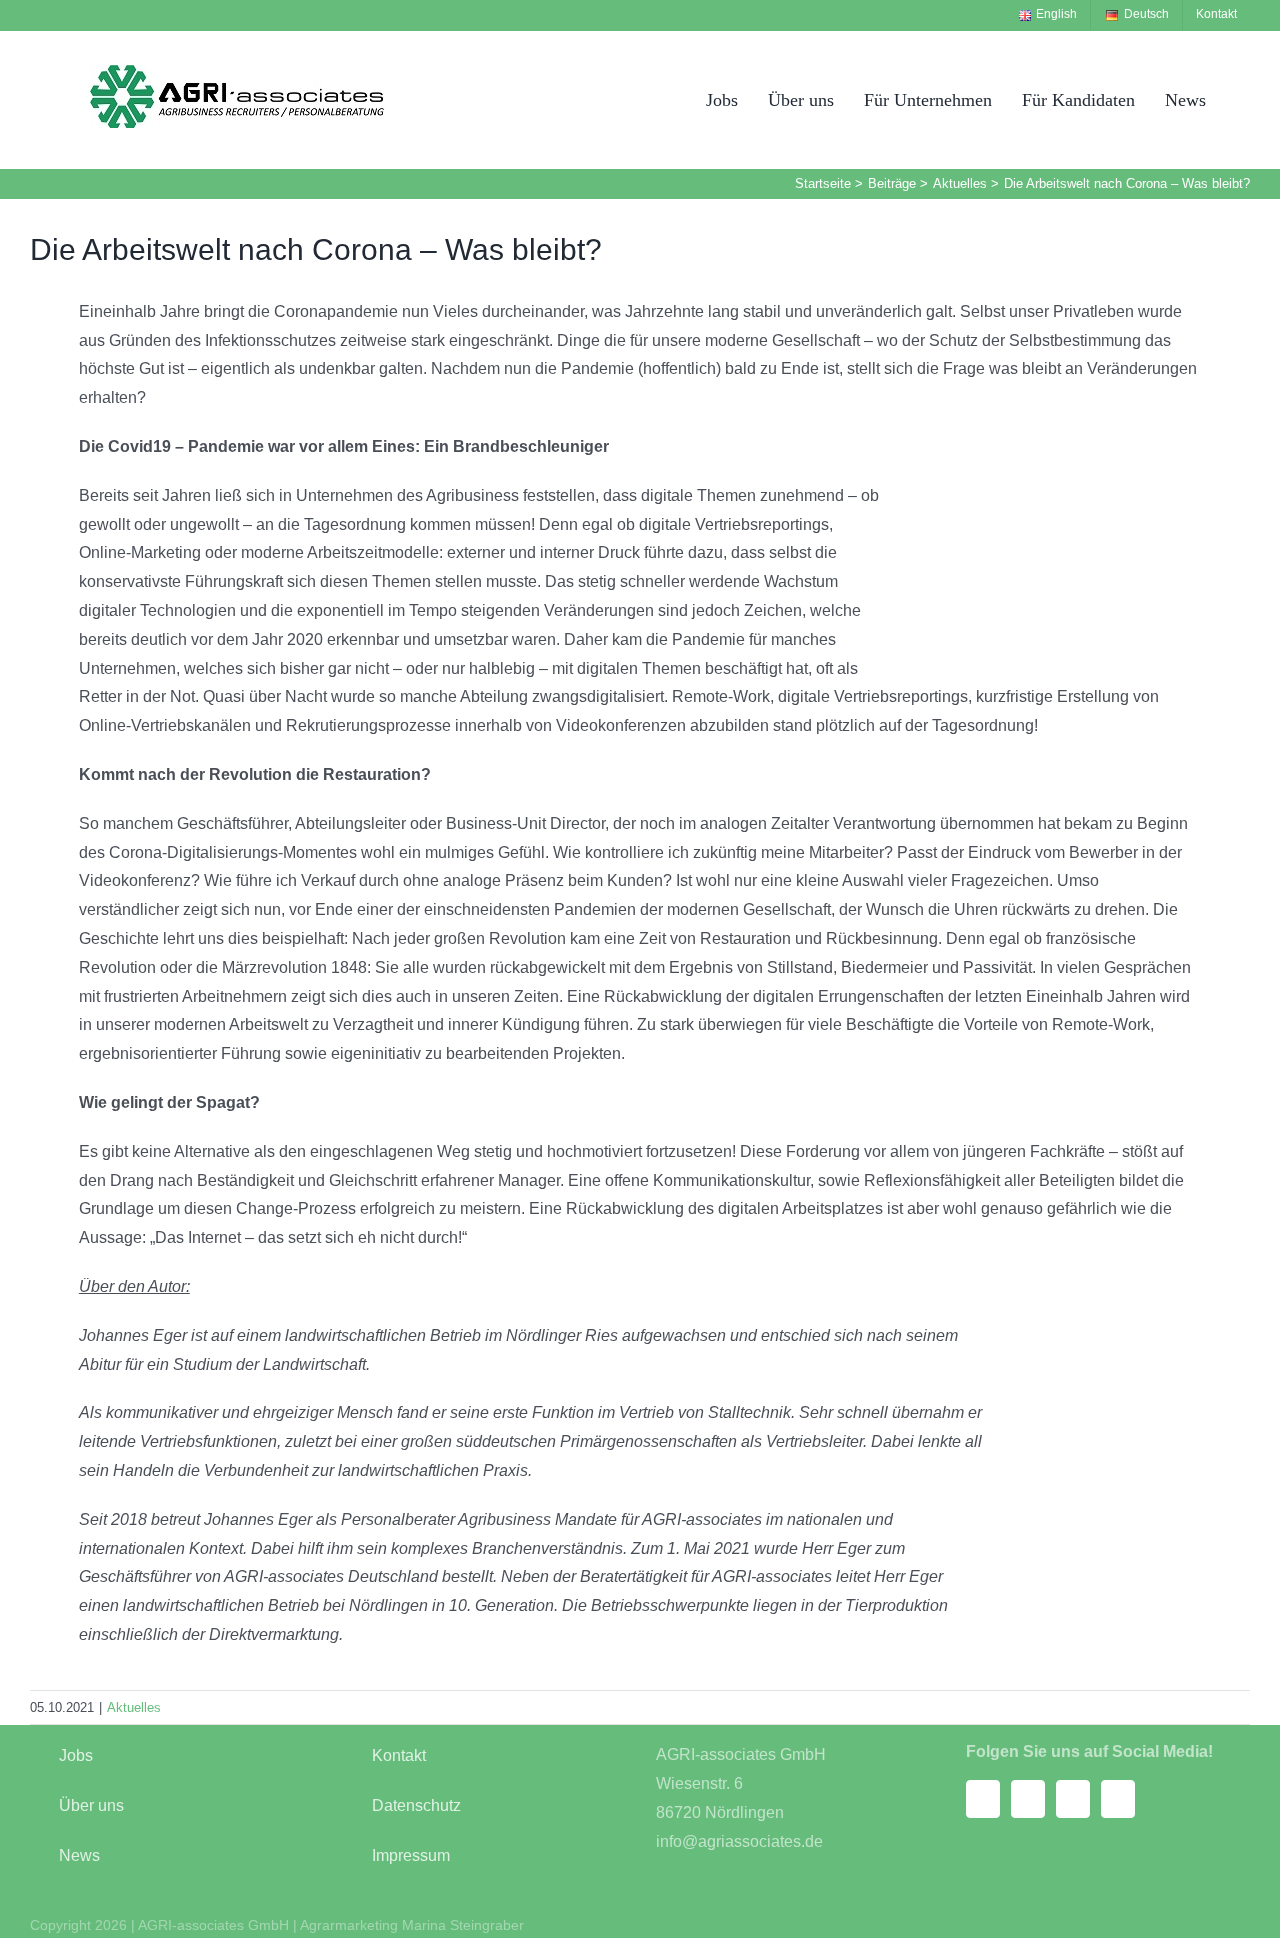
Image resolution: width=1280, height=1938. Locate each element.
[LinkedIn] (1118, 1799)
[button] (1243, 99)
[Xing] (1073, 1799)
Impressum (411, 1855)
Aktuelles (134, 1707)
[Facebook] (983, 1799)
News (79, 1855)
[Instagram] (1028, 1799)
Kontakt (399, 1755)
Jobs (76, 1755)
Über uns (91, 1805)
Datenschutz (416, 1805)
